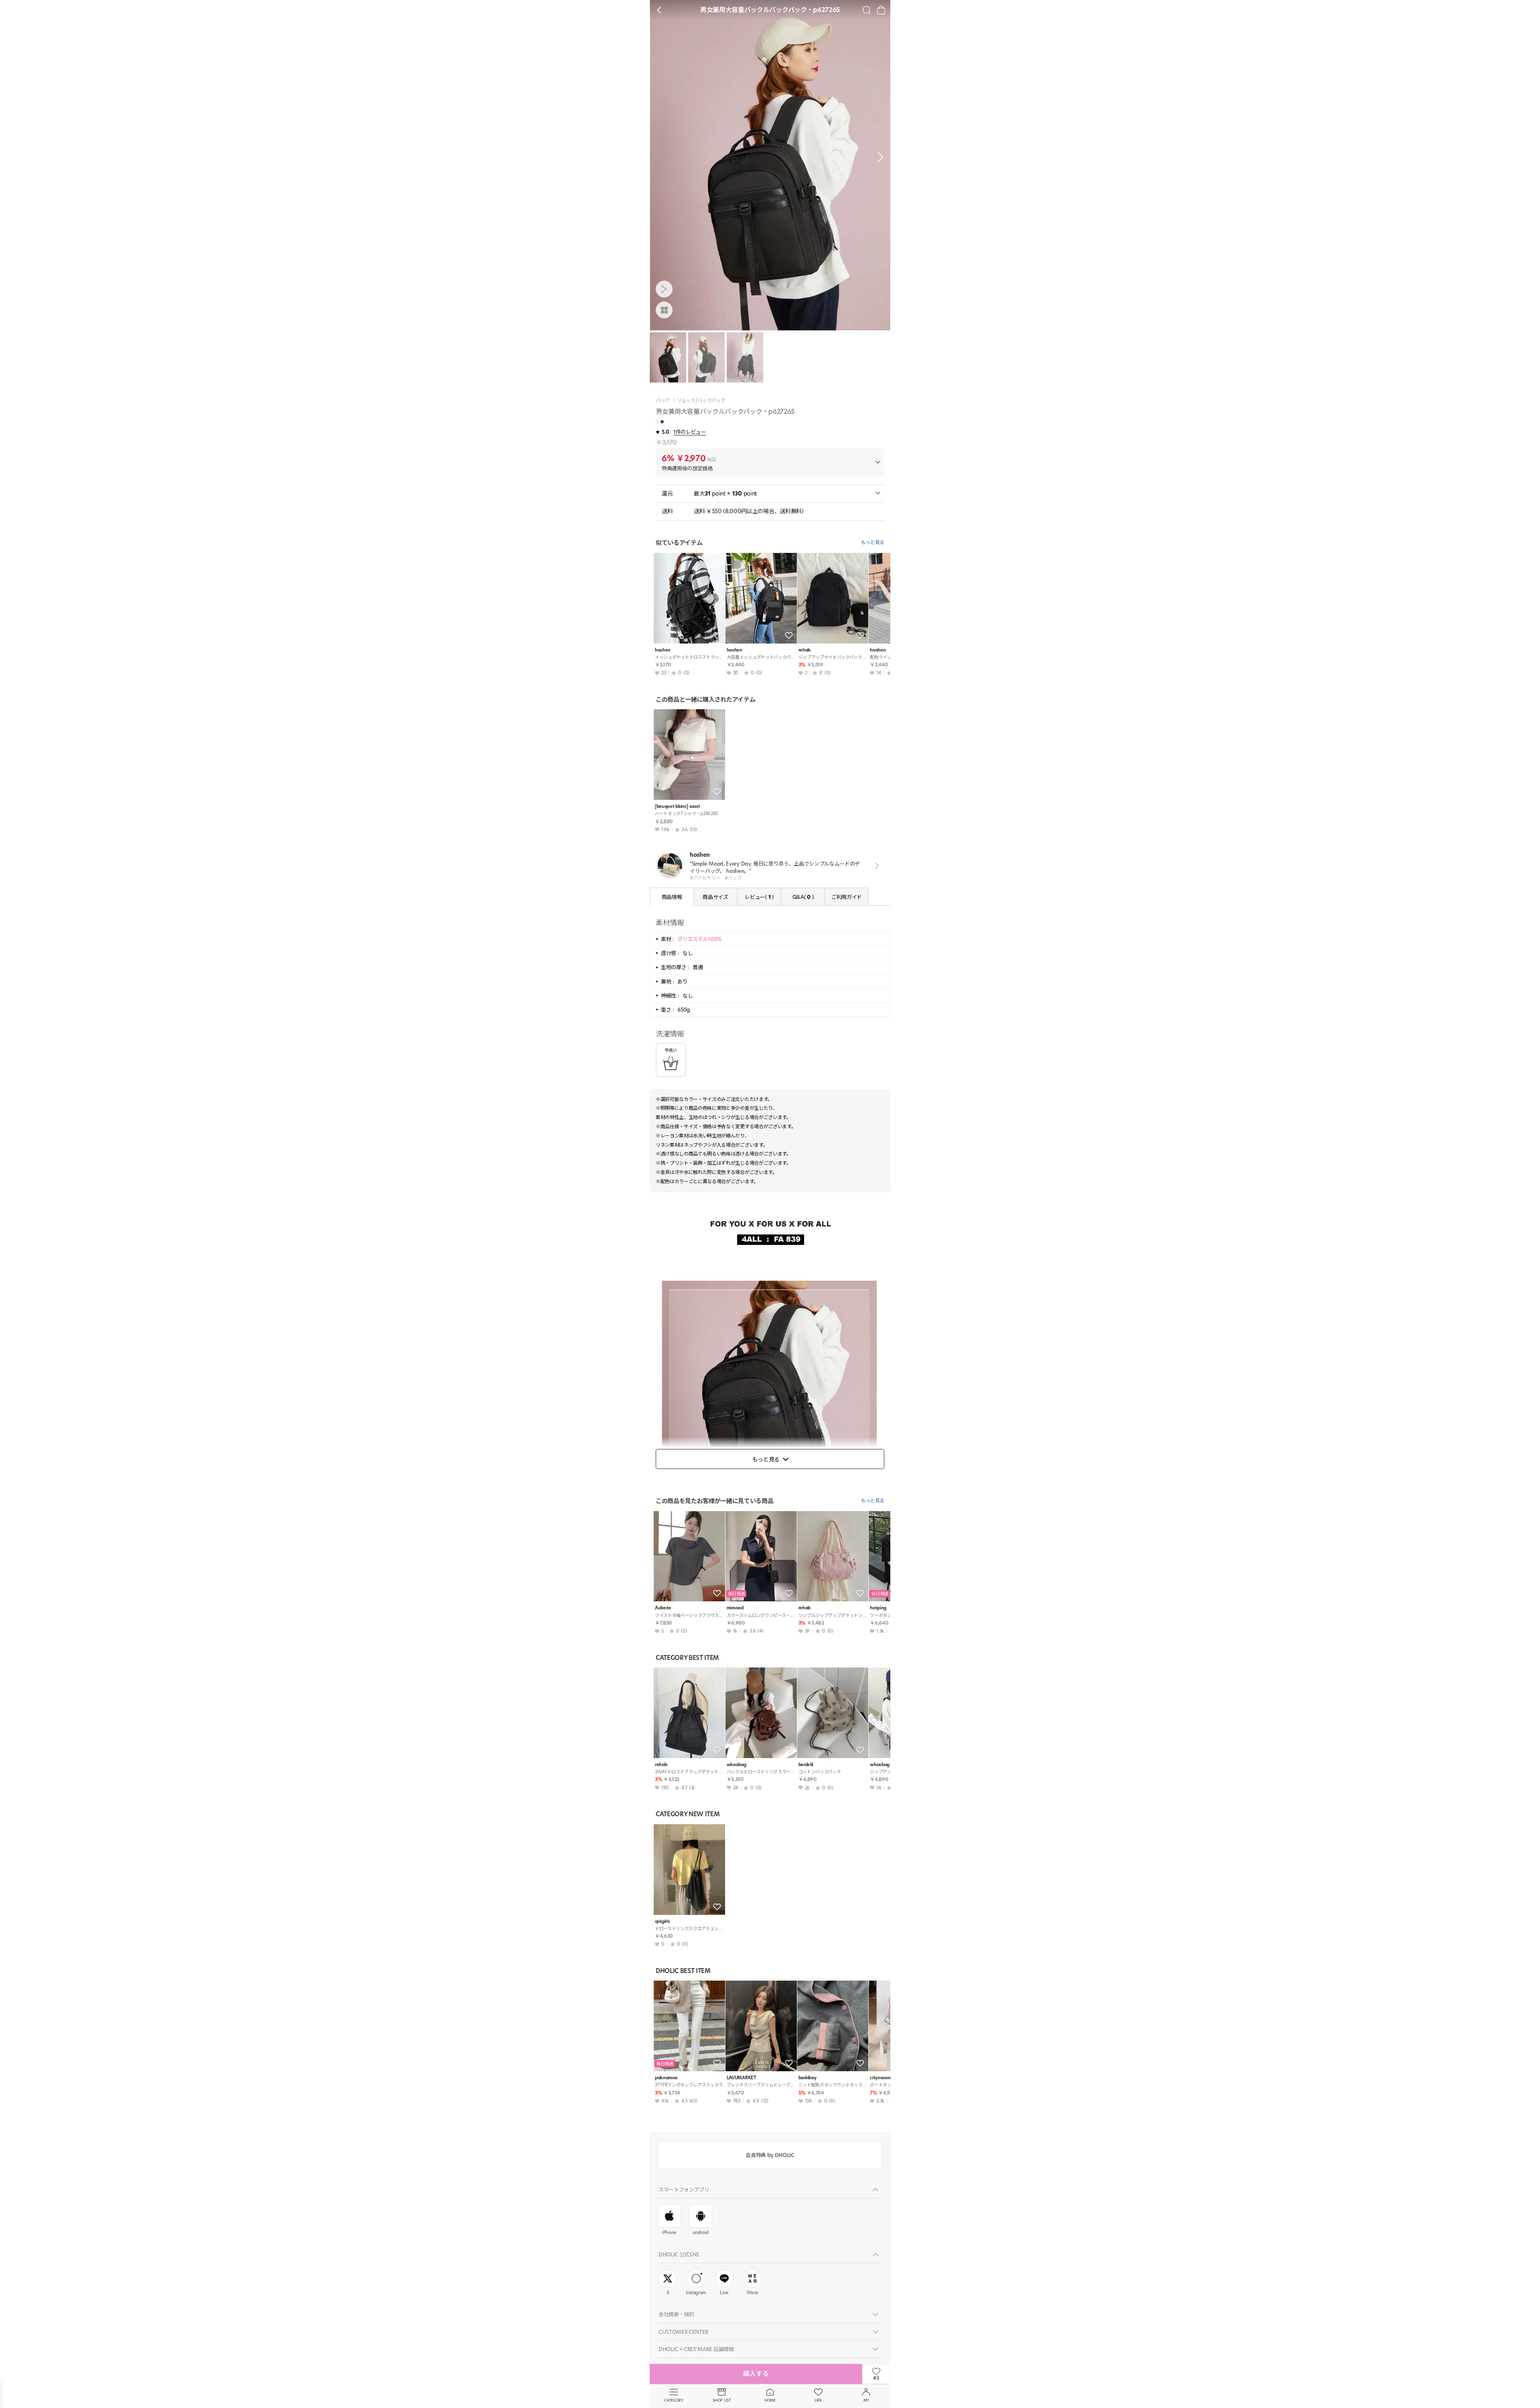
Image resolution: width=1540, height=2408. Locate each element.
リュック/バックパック (701, 401)
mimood (735, 1608)
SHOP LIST (722, 2400)
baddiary (807, 2078)
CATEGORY (674, 2400)
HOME (770, 2400)
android (701, 2232)
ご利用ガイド (847, 897)
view (875, 866)
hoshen (663, 650)
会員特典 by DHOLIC (770, 2155)
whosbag (737, 1765)
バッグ (663, 401)
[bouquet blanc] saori (677, 806)
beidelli (806, 1765)
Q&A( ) (803, 897)
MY (866, 2400)
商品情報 (672, 897)
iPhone (669, 2232)
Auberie (663, 1608)
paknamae (666, 2078)
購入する (756, 2374)
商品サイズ (715, 897)
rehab (804, 650)
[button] (878, 157)
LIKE (818, 2400)
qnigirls (662, 1921)
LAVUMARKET (742, 2078)
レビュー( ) (759, 897)
